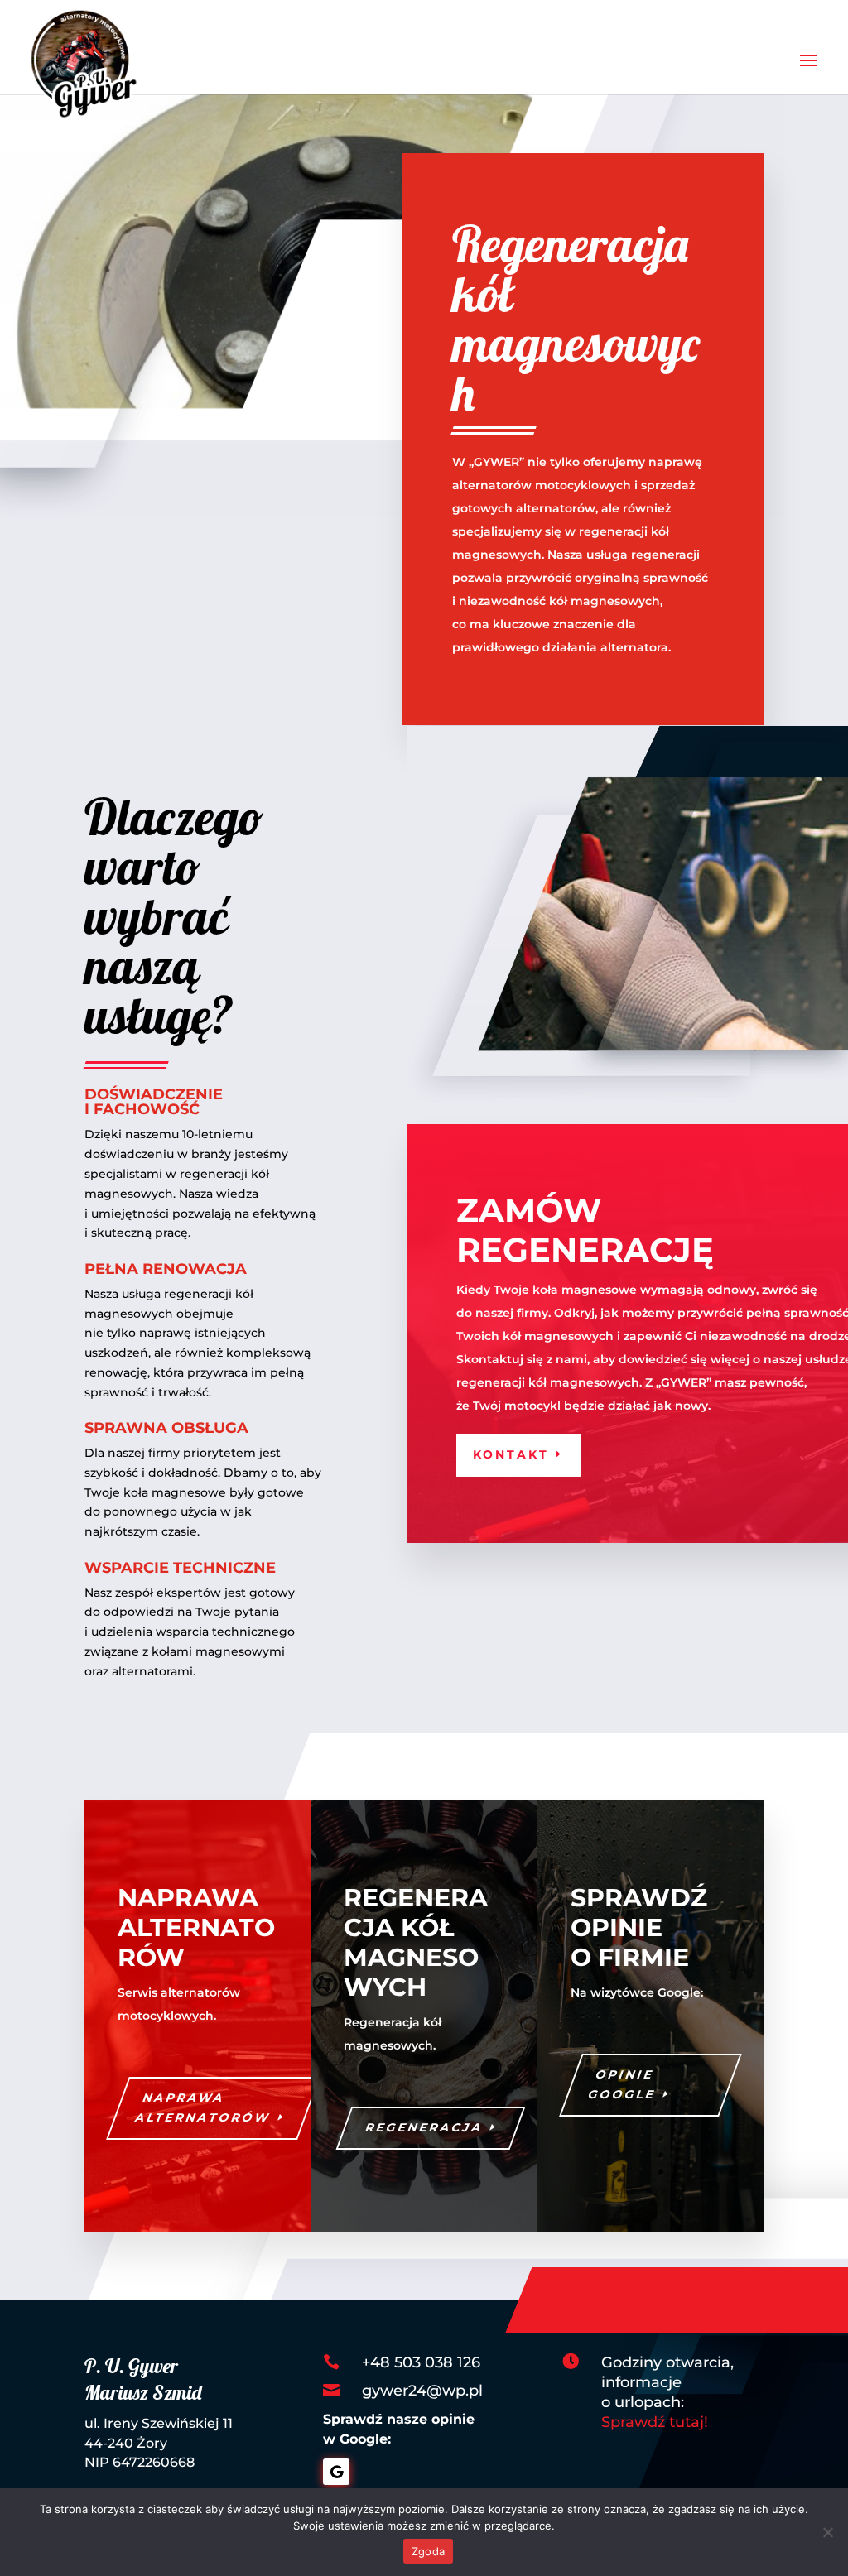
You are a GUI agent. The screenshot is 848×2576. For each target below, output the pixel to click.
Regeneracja (425, 2127)
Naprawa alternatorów (204, 2107)
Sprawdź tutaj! (655, 2422)
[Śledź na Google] (336, 2472)
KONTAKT (511, 1454)
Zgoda (428, 2551)
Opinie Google (622, 2084)
